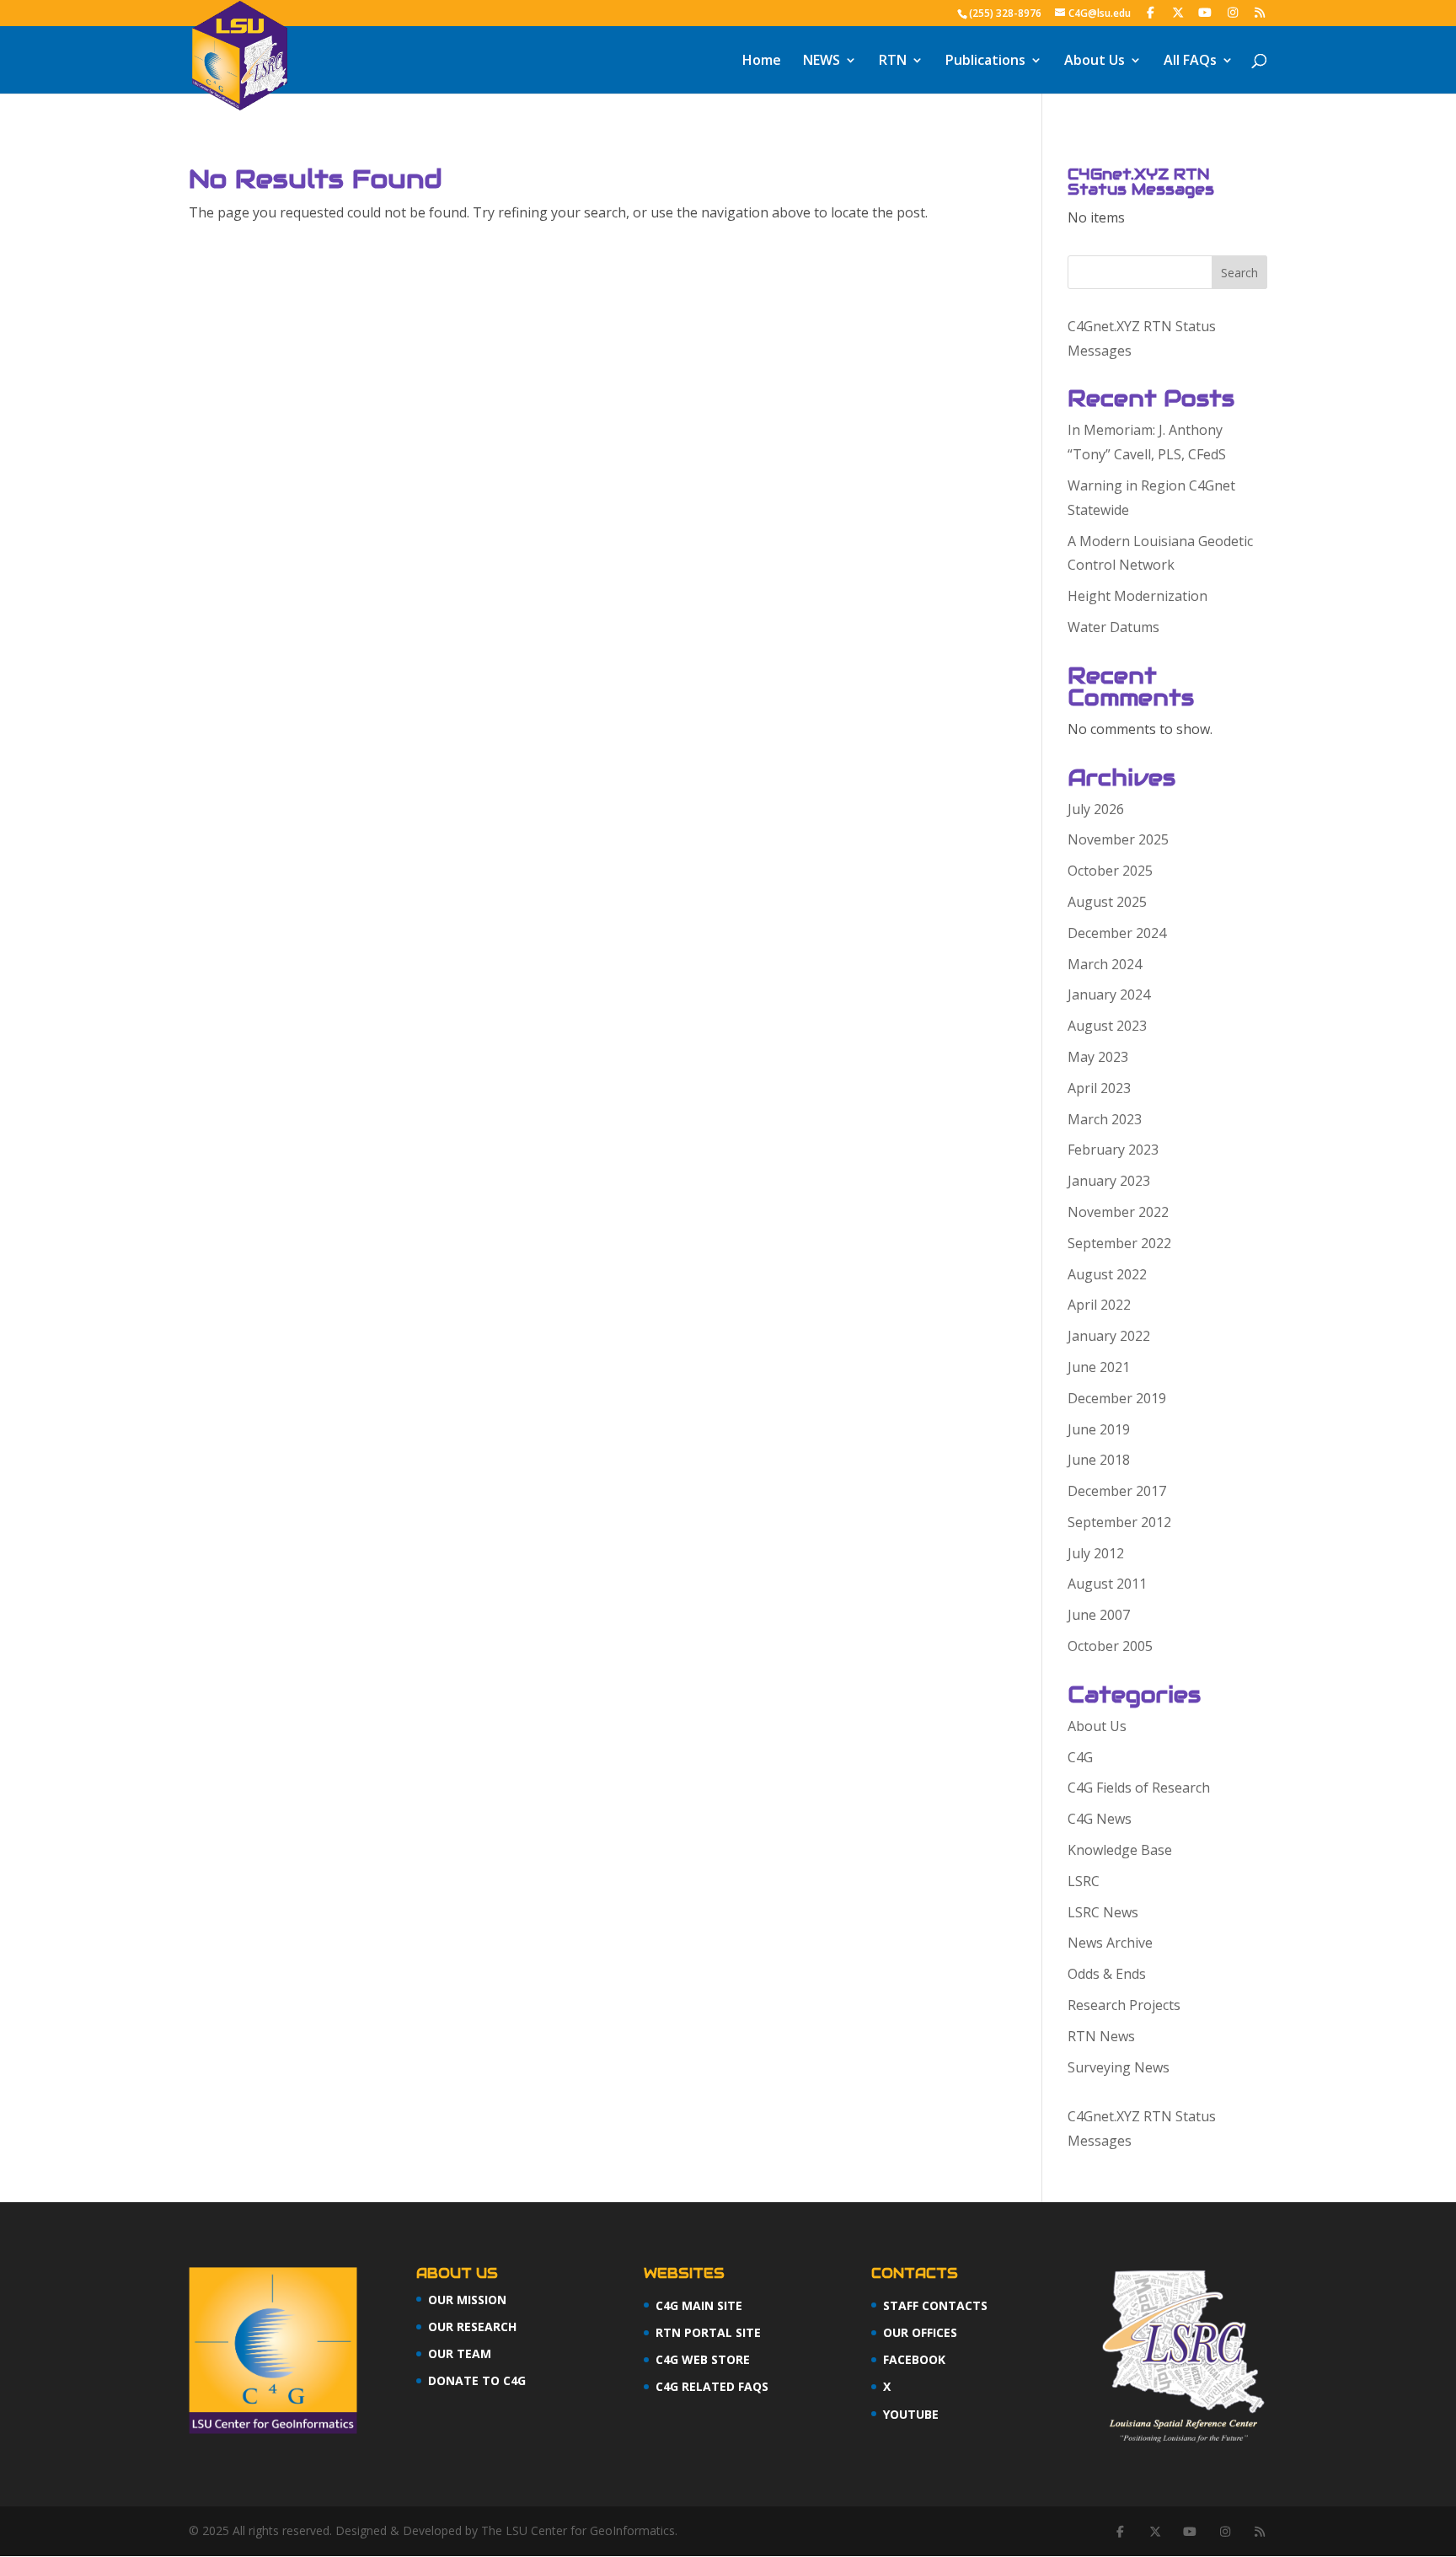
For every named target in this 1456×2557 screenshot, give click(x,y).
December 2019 (1117, 1398)
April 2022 (1099, 1305)
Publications (985, 62)
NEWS (822, 62)
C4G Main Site (699, 2305)
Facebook (914, 2359)
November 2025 (1118, 839)
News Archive (1110, 1943)
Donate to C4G (477, 2380)
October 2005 (1110, 1646)
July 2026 (1096, 809)
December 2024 (1117, 933)
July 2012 (1096, 1553)
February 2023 (1113, 1150)
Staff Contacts (935, 2305)
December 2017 (1117, 1491)
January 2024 (1109, 994)
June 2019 (1099, 1429)
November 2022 (1118, 1212)
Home (762, 62)
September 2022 (1119, 1243)
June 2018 (1099, 1460)
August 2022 (1107, 1274)
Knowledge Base (1120, 1850)
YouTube (911, 2414)
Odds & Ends (1107, 1974)
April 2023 (1099, 1088)
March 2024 (1105, 964)
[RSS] (1261, 13)
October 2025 (1110, 871)
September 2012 (1119, 1522)
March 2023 (1105, 1119)
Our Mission (467, 2300)
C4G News (1100, 1819)
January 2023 (1109, 1181)
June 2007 (1099, 1615)
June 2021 (1099, 1367)
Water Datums (1113, 627)
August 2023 (1107, 1026)
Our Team (460, 2353)
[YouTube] (1206, 13)
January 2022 (1109, 1336)
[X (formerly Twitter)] (1178, 13)
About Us (1095, 62)
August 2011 (1107, 1584)
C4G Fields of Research (1139, 1788)
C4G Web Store (703, 2359)
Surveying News (1119, 2067)
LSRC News (1103, 1912)
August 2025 (1107, 902)
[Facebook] (1151, 13)
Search (1239, 273)
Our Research (472, 2326)
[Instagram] (1233, 13)
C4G (1080, 1757)
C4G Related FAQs (712, 2386)
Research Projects (1124, 2005)
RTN (893, 62)
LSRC (1084, 1881)
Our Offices (920, 2332)
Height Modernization (1137, 596)
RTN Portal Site (708, 2332)
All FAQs (1190, 62)
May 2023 (1098, 1057)
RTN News (1101, 2036)
